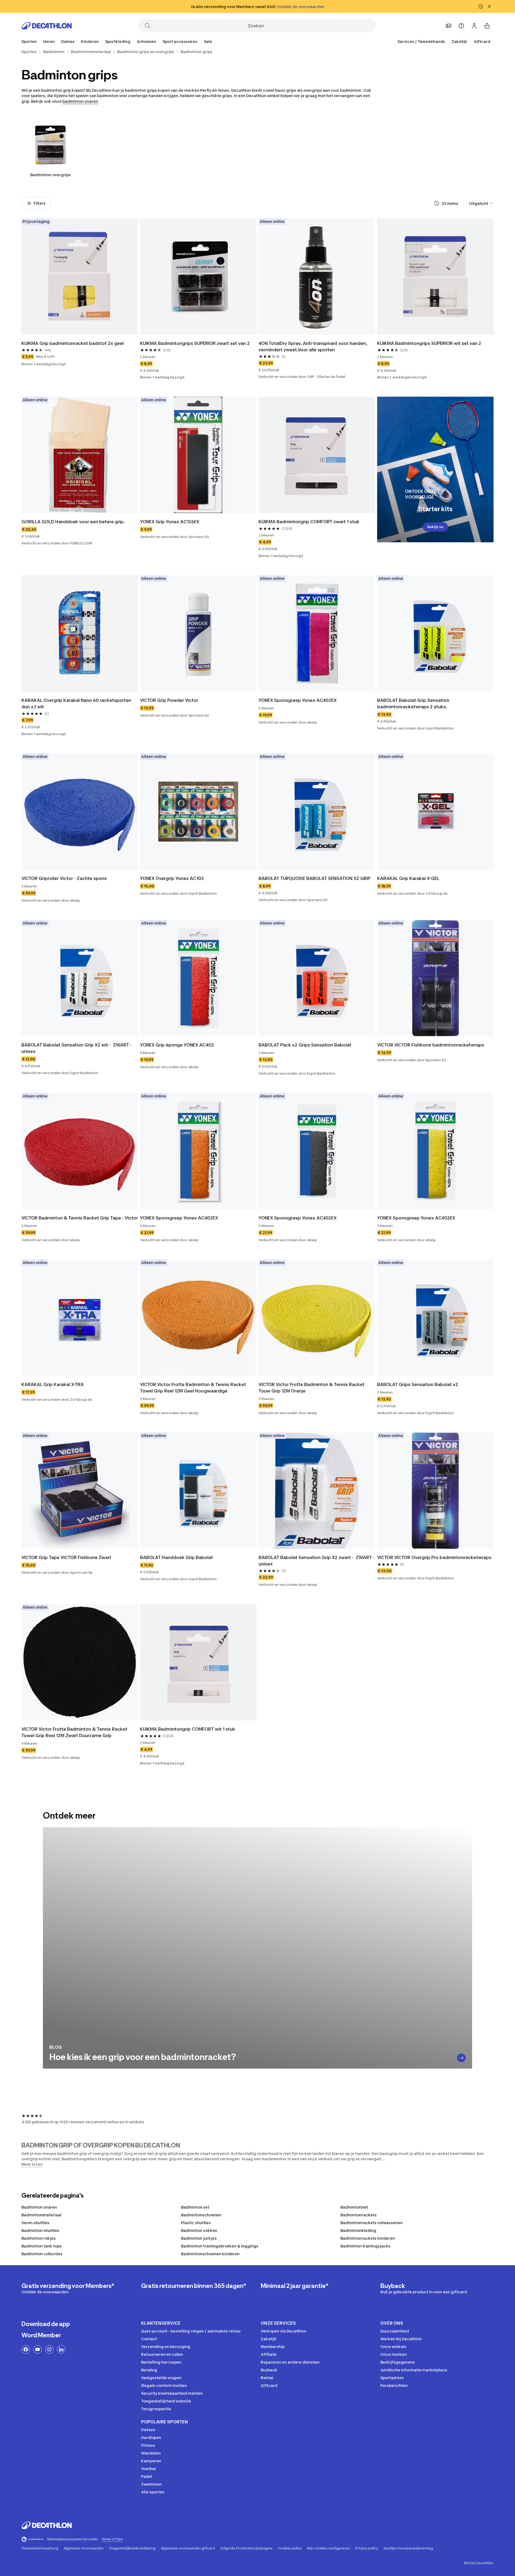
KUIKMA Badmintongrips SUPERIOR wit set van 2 (429, 343)
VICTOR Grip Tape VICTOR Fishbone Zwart (66, 1557)
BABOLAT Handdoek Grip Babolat (176, 1557)
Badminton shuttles (40, 2230)
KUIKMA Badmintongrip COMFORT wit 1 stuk (188, 1729)
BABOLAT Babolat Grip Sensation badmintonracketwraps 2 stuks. (414, 703)
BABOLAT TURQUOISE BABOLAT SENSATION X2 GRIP (314, 878)
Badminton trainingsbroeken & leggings (220, 2246)
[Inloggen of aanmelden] (474, 26)
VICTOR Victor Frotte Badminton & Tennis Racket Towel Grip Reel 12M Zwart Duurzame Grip (75, 1732)
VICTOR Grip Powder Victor (169, 700)
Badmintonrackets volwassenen (371, 2223)
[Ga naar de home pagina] (47, 26)
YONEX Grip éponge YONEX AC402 (177, 1045)
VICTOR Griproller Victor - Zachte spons (64, 878)
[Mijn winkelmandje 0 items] (487, 26)
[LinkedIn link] (61, 2349)
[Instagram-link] (49, 2349)
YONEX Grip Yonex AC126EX (170, 522)
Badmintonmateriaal (41, 2215)
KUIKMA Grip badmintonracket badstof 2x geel (73, 343)
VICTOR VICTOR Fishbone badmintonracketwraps (431, 1045)
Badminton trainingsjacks (365, 2246)
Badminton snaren (39, 2207)
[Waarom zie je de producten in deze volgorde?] (437, 203)
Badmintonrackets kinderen (368, 2238)
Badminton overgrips (51, 175)
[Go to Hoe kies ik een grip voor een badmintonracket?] (461, 2058)
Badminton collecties (42, 2254)
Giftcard (482, 41)
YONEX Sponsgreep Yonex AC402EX (298, 700)
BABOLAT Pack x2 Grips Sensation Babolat (305, 1045)
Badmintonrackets (358, 2215)
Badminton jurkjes (199, 2238)
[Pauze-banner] (481, 6)
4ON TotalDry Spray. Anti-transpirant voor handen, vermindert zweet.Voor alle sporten (313, 347)
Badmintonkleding (358, 2230)
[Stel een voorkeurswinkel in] (448, 26)
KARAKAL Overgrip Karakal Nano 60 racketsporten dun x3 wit (77, 703)
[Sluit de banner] (489, 6)
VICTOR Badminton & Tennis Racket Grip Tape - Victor (80, 1218)
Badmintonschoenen (201, 2215)
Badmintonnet (354, 2207)
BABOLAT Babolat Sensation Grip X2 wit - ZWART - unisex (77, 1048)
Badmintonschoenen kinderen (210, 2254)
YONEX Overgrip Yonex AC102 (172, 878)
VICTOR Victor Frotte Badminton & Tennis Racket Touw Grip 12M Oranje (312, 1388)
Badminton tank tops (42, 2246)
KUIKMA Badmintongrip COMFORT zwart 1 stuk (309, 522)
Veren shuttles (35, 2223)
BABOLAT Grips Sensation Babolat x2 (418, 1384)
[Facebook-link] (26, 2349)
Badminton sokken (199, 2230)
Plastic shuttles (196, 2223)
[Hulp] (461, 26)
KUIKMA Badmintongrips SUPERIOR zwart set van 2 (195, 343)
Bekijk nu (435, 527)
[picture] (80, 277)
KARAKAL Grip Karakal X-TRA (53, 1384)
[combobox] (481, 203)
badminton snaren (80, 101)
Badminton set (195, 2207)
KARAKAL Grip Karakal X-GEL (408, 878)
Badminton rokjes (39, 2238)
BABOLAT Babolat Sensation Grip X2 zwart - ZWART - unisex (317, 1561)
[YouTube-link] (38, 2349)
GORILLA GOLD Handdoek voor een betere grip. (73, 522)
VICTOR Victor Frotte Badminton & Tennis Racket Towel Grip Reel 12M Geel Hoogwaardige (194, 1388)
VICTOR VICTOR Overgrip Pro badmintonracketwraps (434, 1557)
